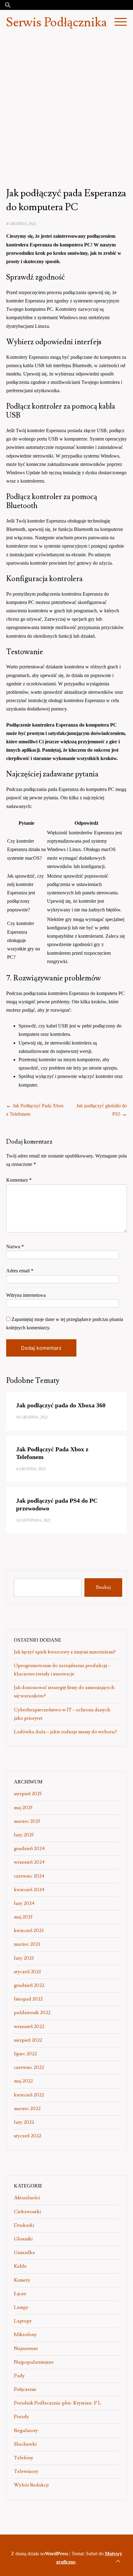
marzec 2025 (27, 1821)
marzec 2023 (27, 1944)
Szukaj (103, 1587)
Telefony (24, 2458)
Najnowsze (26, 2348)
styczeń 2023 (27, 1972)
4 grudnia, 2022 (21, 224)
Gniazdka (24, 2252)
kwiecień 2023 (29, 1931)
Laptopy (23, 2321)
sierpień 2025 (28, 1794)
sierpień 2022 (28, 2040)
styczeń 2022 (28, 2136)
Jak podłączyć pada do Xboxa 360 (61, 1405)
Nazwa (15, 1247)
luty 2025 (24, 1835)
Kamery (22, 2280)
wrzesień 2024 (29, 1862)
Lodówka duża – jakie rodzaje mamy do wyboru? (65, 1732)
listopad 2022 (28, 1999)
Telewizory (26, 2471)
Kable (20, 2266)
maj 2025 (23, 1808)
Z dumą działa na (40, 2554)
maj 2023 (23, 1917)
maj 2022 (23, 2081)
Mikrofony (25, 2335)
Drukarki (24, 2225)
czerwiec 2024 (29, 1876)
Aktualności (27, 2198)
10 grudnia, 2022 (32, 1417)
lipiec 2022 (25, 2054)
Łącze (20, 2294)
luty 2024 (24, 1903)
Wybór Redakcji (31, 2485)
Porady (21, 2417)
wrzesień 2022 (29, 2026)
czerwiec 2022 (29, 2067)
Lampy (21, 2307)
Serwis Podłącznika (56, 23)
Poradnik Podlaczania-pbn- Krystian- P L (58, 2403)
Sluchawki (25, 2444)
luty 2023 (24, 1958)
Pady (19, 2376)
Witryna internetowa (26, 1295)
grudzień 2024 (29, 1848)
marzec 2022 (27, 2109)
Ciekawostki (27, 2212)
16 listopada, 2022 (33, 1520)
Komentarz (19, 1180)
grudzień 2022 (29, 1985)
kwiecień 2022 (29, 2095)
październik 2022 (32, 2013)
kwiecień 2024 (29, 1890)
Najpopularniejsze (34, 2362)
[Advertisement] (66, 105)
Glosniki (23, 2239)
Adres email (20, 1271)
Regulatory (26, 2430)
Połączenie (25, 2389)
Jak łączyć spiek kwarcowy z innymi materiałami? (65, 1652)
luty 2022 (24, 2122)
